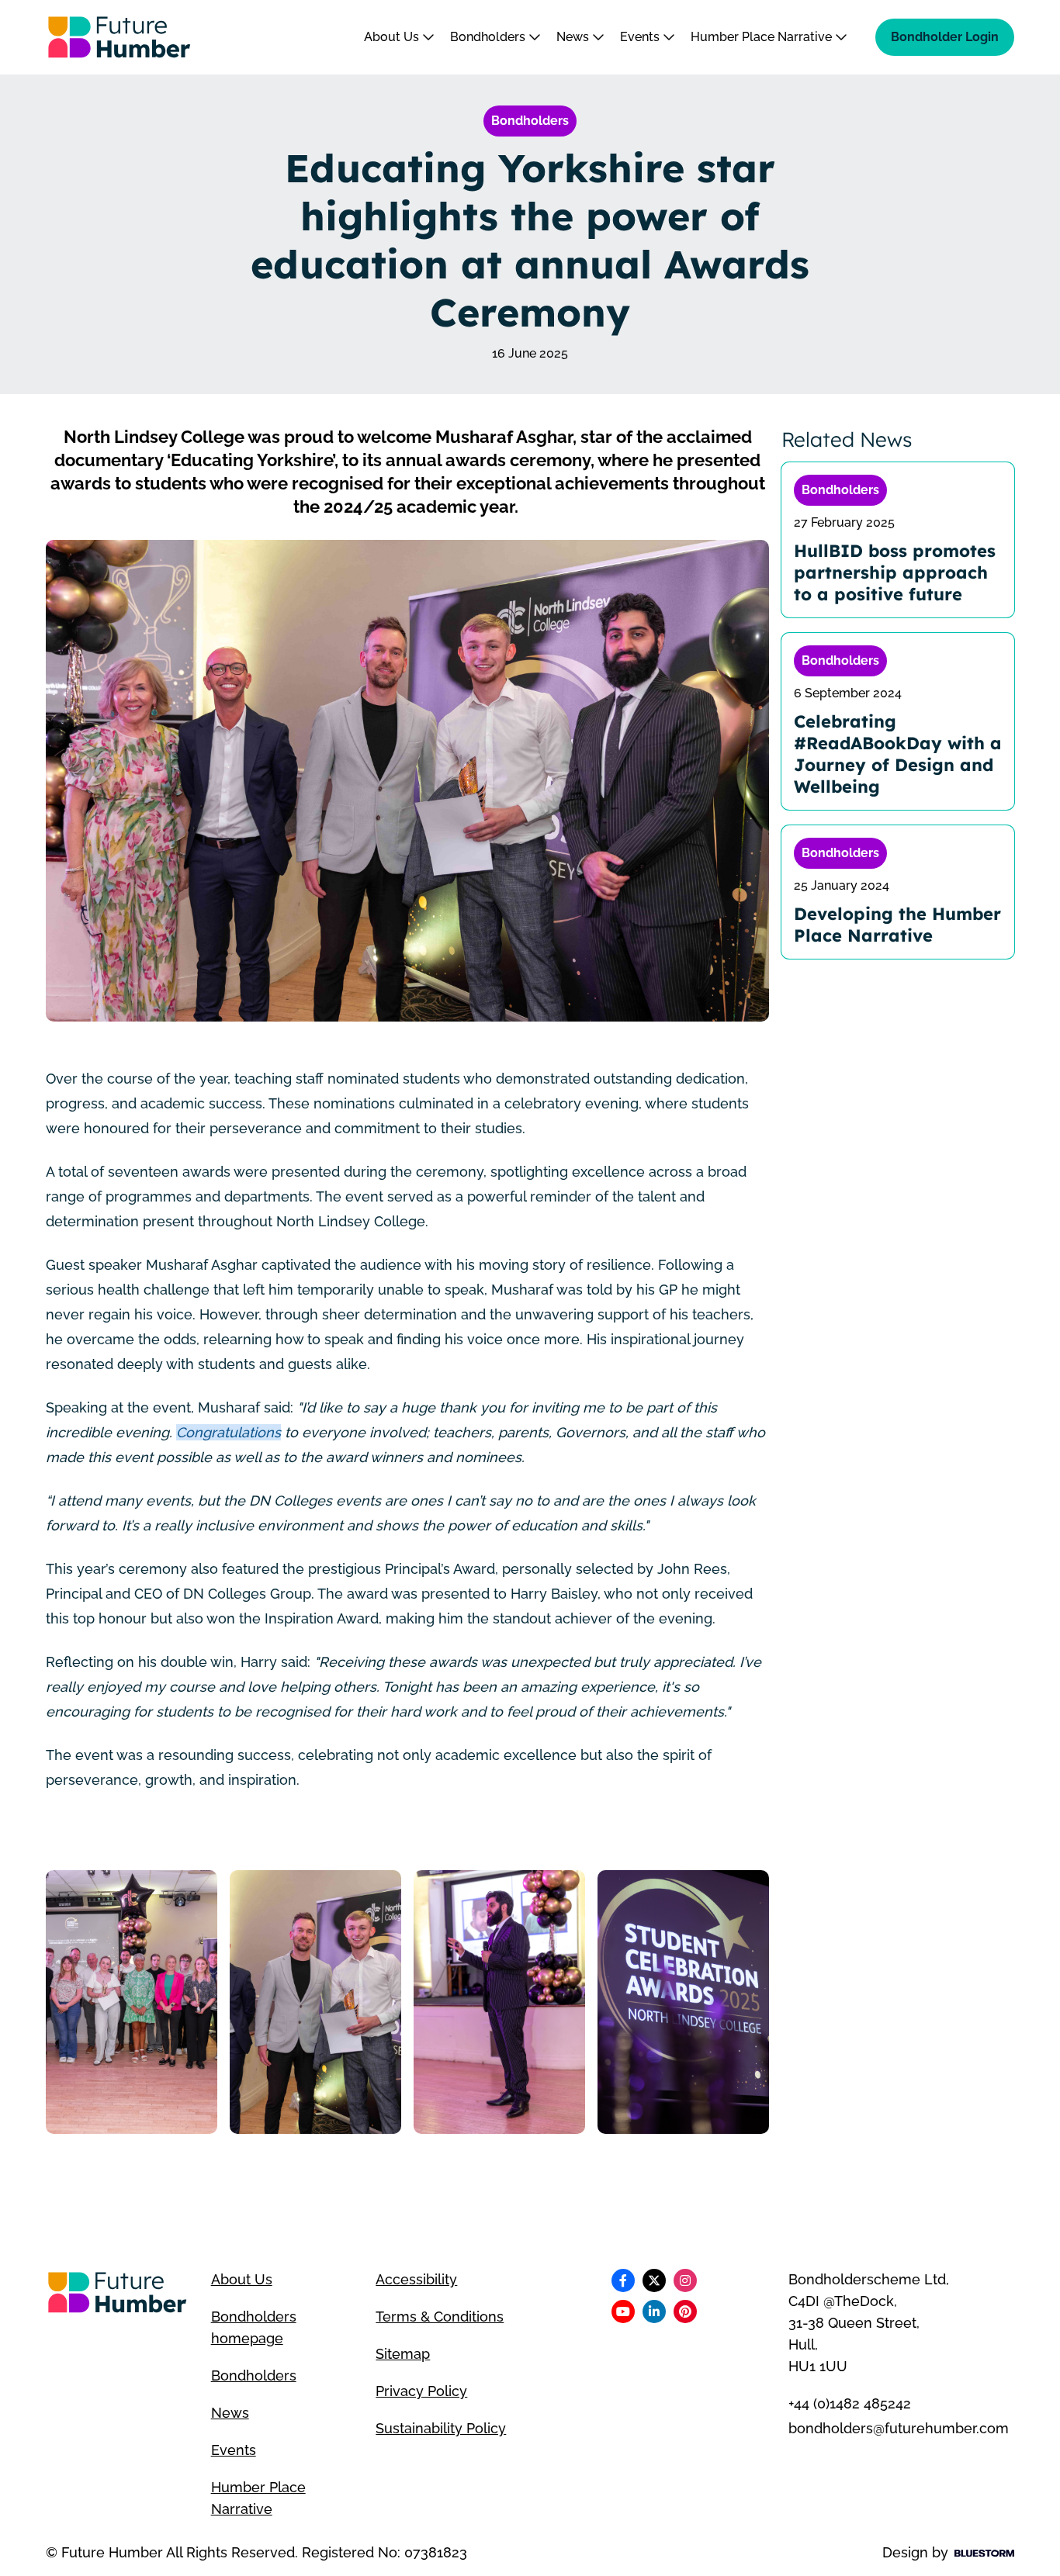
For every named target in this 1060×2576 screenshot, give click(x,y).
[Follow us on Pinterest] (685, 2311)
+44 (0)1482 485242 (850, 2403)
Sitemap (403, 2354)
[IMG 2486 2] (499, 2002)
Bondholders (489, 37)
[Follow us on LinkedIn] (654, 2311)
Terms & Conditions (440, 2317)
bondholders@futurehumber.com (899, 2428)
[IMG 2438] (683, 2002)
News (574, 37)
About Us (393, 37)
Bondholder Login (945, 37)
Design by (915, 2552)
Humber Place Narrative (763, 37)
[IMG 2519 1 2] (315, 2002)
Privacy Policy (421, 2391)
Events (641, 37)
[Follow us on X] (654, 2280)
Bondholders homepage (254, 2327)
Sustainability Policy (441, 2428)
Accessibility (416, 2279)
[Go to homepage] (120, 37)
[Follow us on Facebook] (623, 2280)
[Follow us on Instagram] (685, 2280)
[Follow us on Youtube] (623, 2311)
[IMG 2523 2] (132, 2002)
